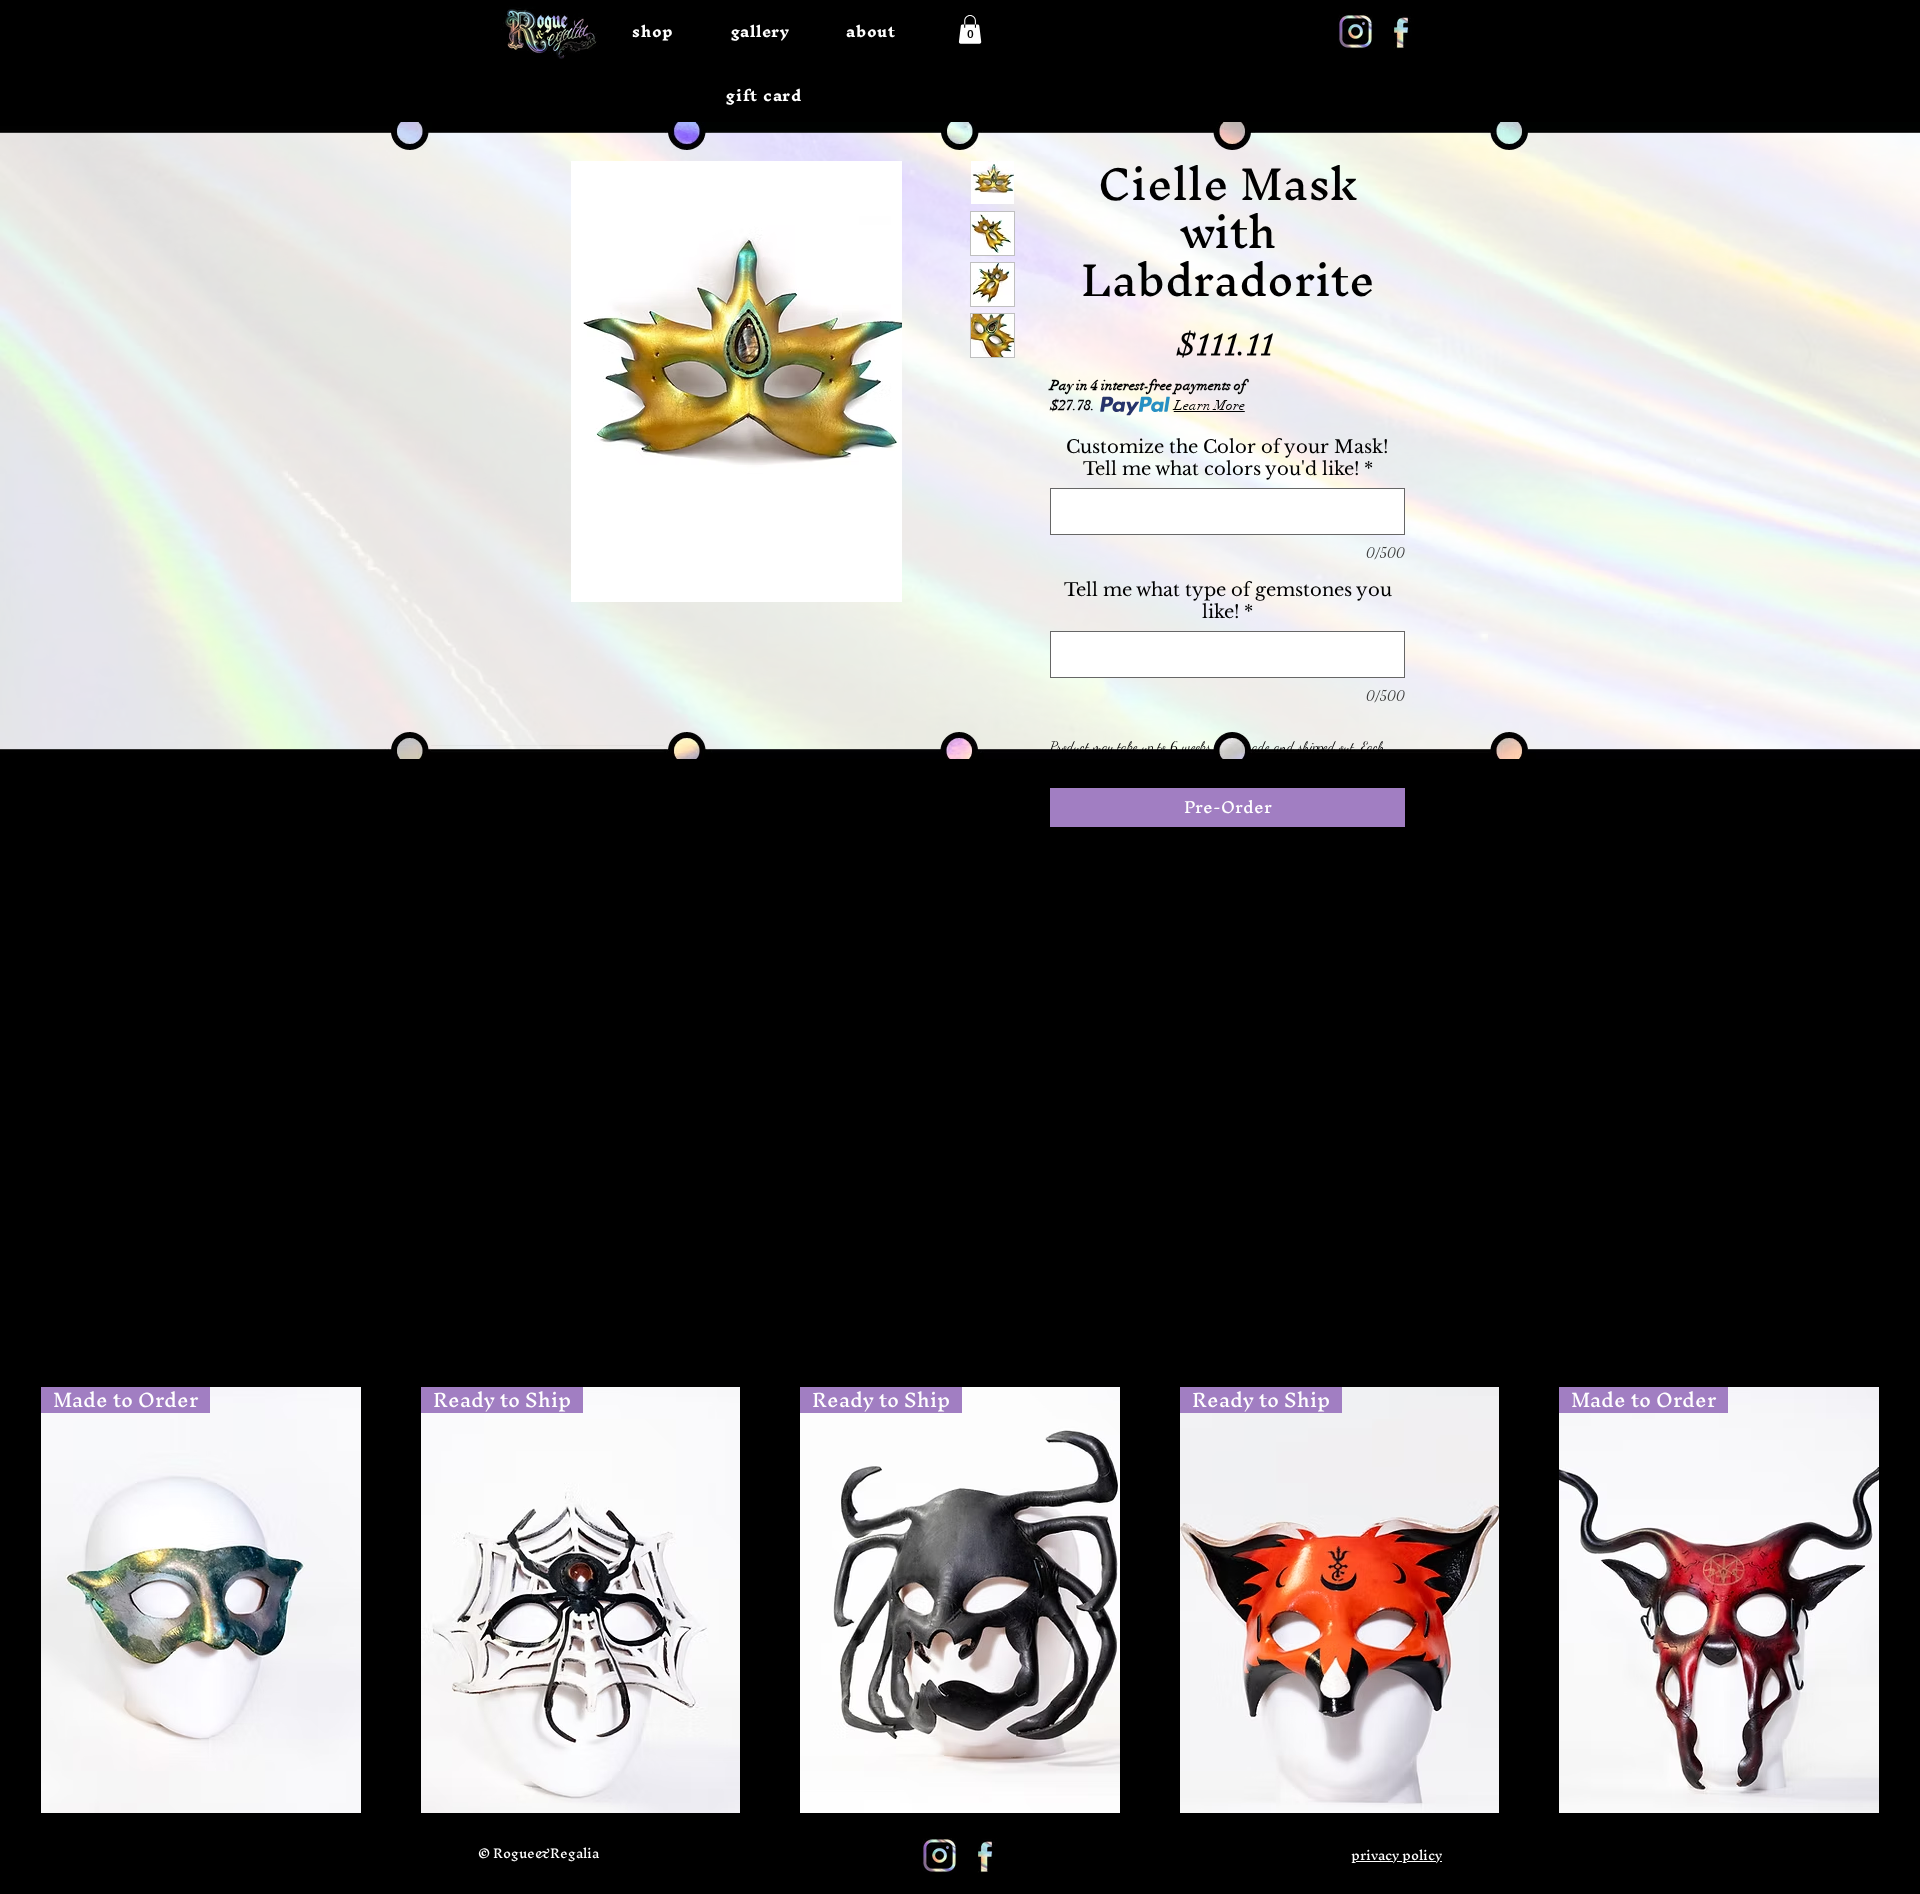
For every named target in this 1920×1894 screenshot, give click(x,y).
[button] (970, 29)
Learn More (1209, 405)
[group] (960, 1600)
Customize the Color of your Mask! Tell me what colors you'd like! (1227, 458)
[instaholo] (1355, 31)
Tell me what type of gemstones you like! (1228, 601)
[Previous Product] (12, 1599)
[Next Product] (1908, 1599)
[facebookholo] (1400, 31)
